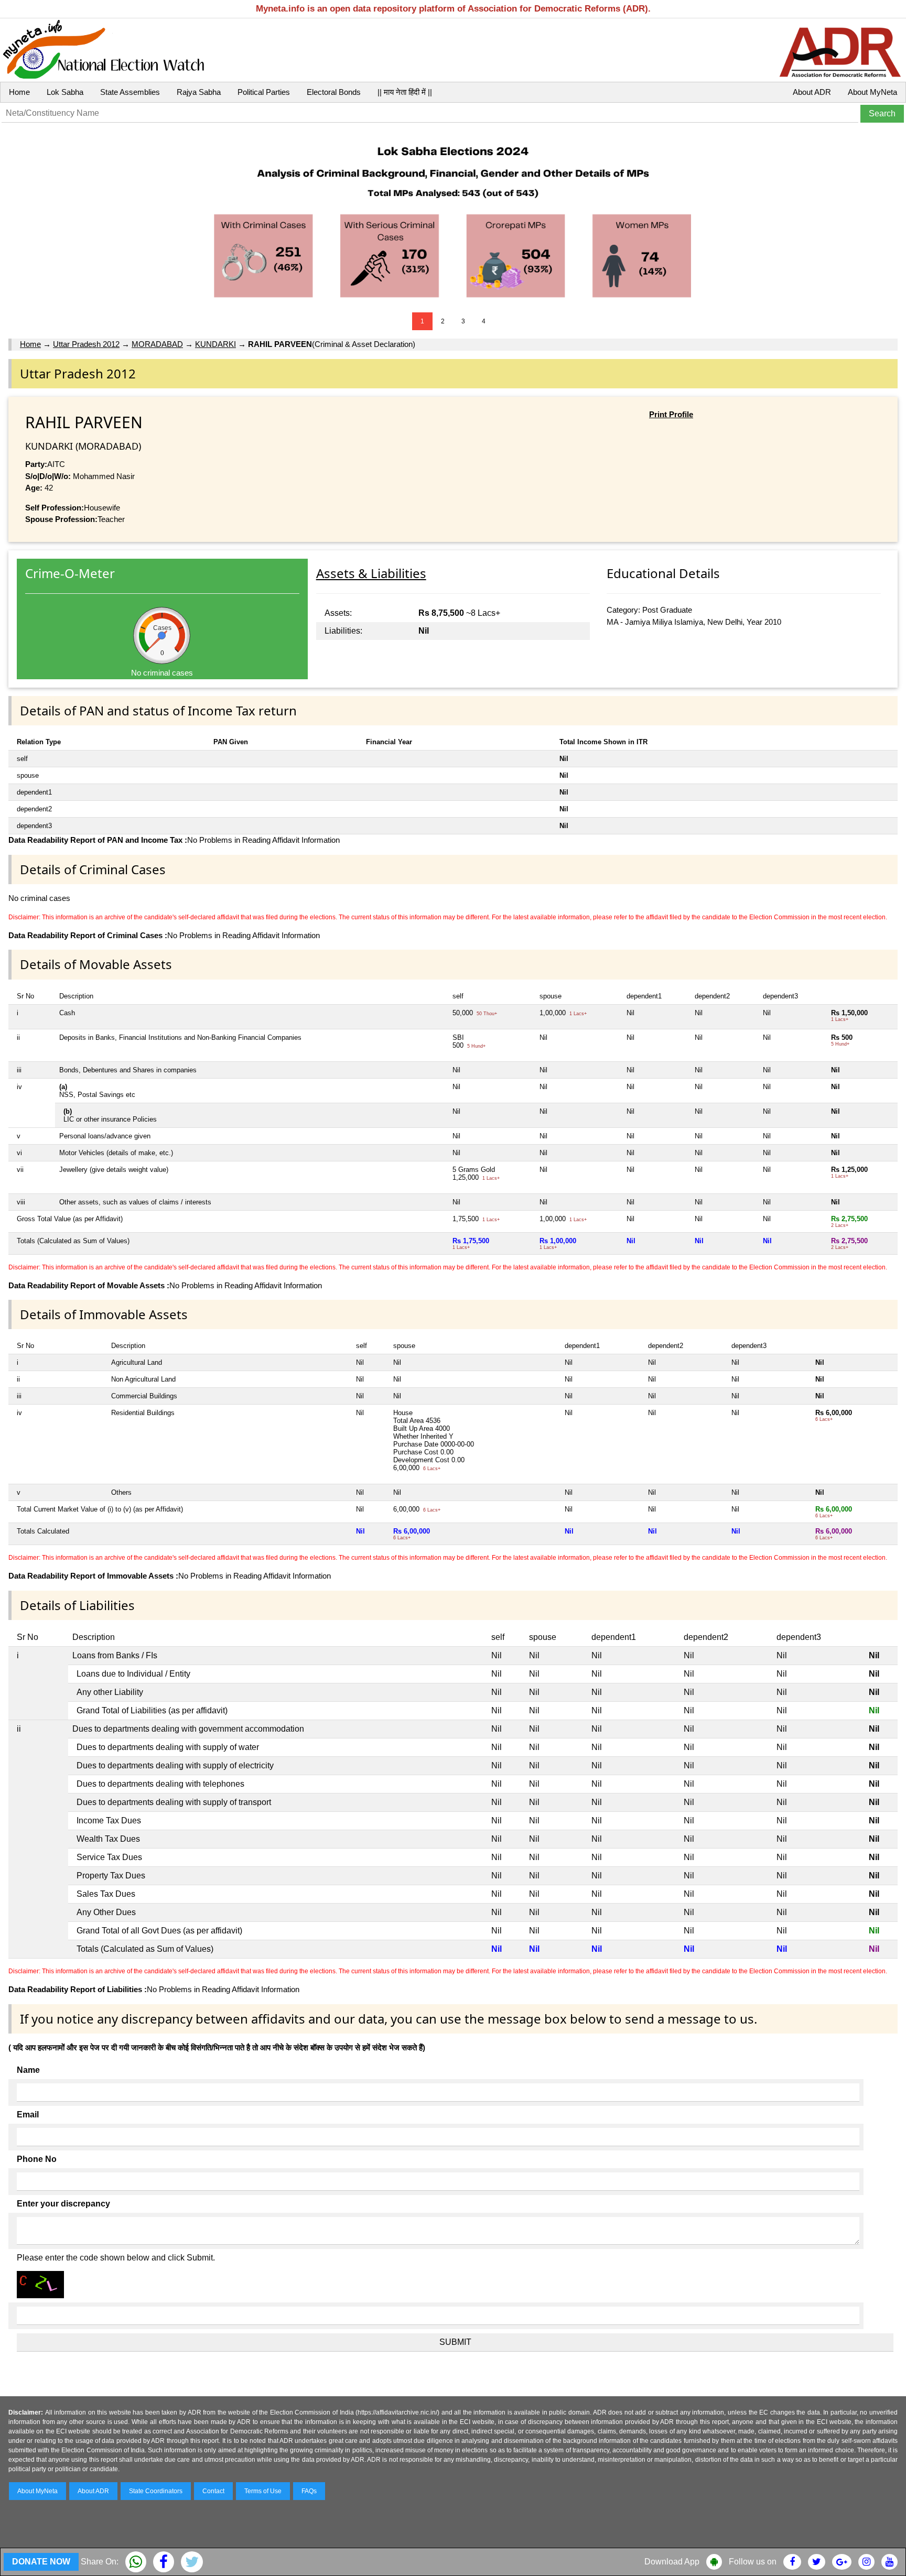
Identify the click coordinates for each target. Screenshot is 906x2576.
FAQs (309, 2491)
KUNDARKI (215, 344)
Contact (213, 2491)
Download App (672, 2562)
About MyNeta (872, 92)
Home (19, 92)
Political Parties (264, 92)
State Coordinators (156, 2491)
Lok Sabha (65, 92)
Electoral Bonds (334, 92)
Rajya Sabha (199, 92)
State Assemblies (130, 92)
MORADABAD (157, 344)
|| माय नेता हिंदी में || (405, 92)
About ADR (812, 92)
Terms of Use (263, 2491)
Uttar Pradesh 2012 (86, 344)
